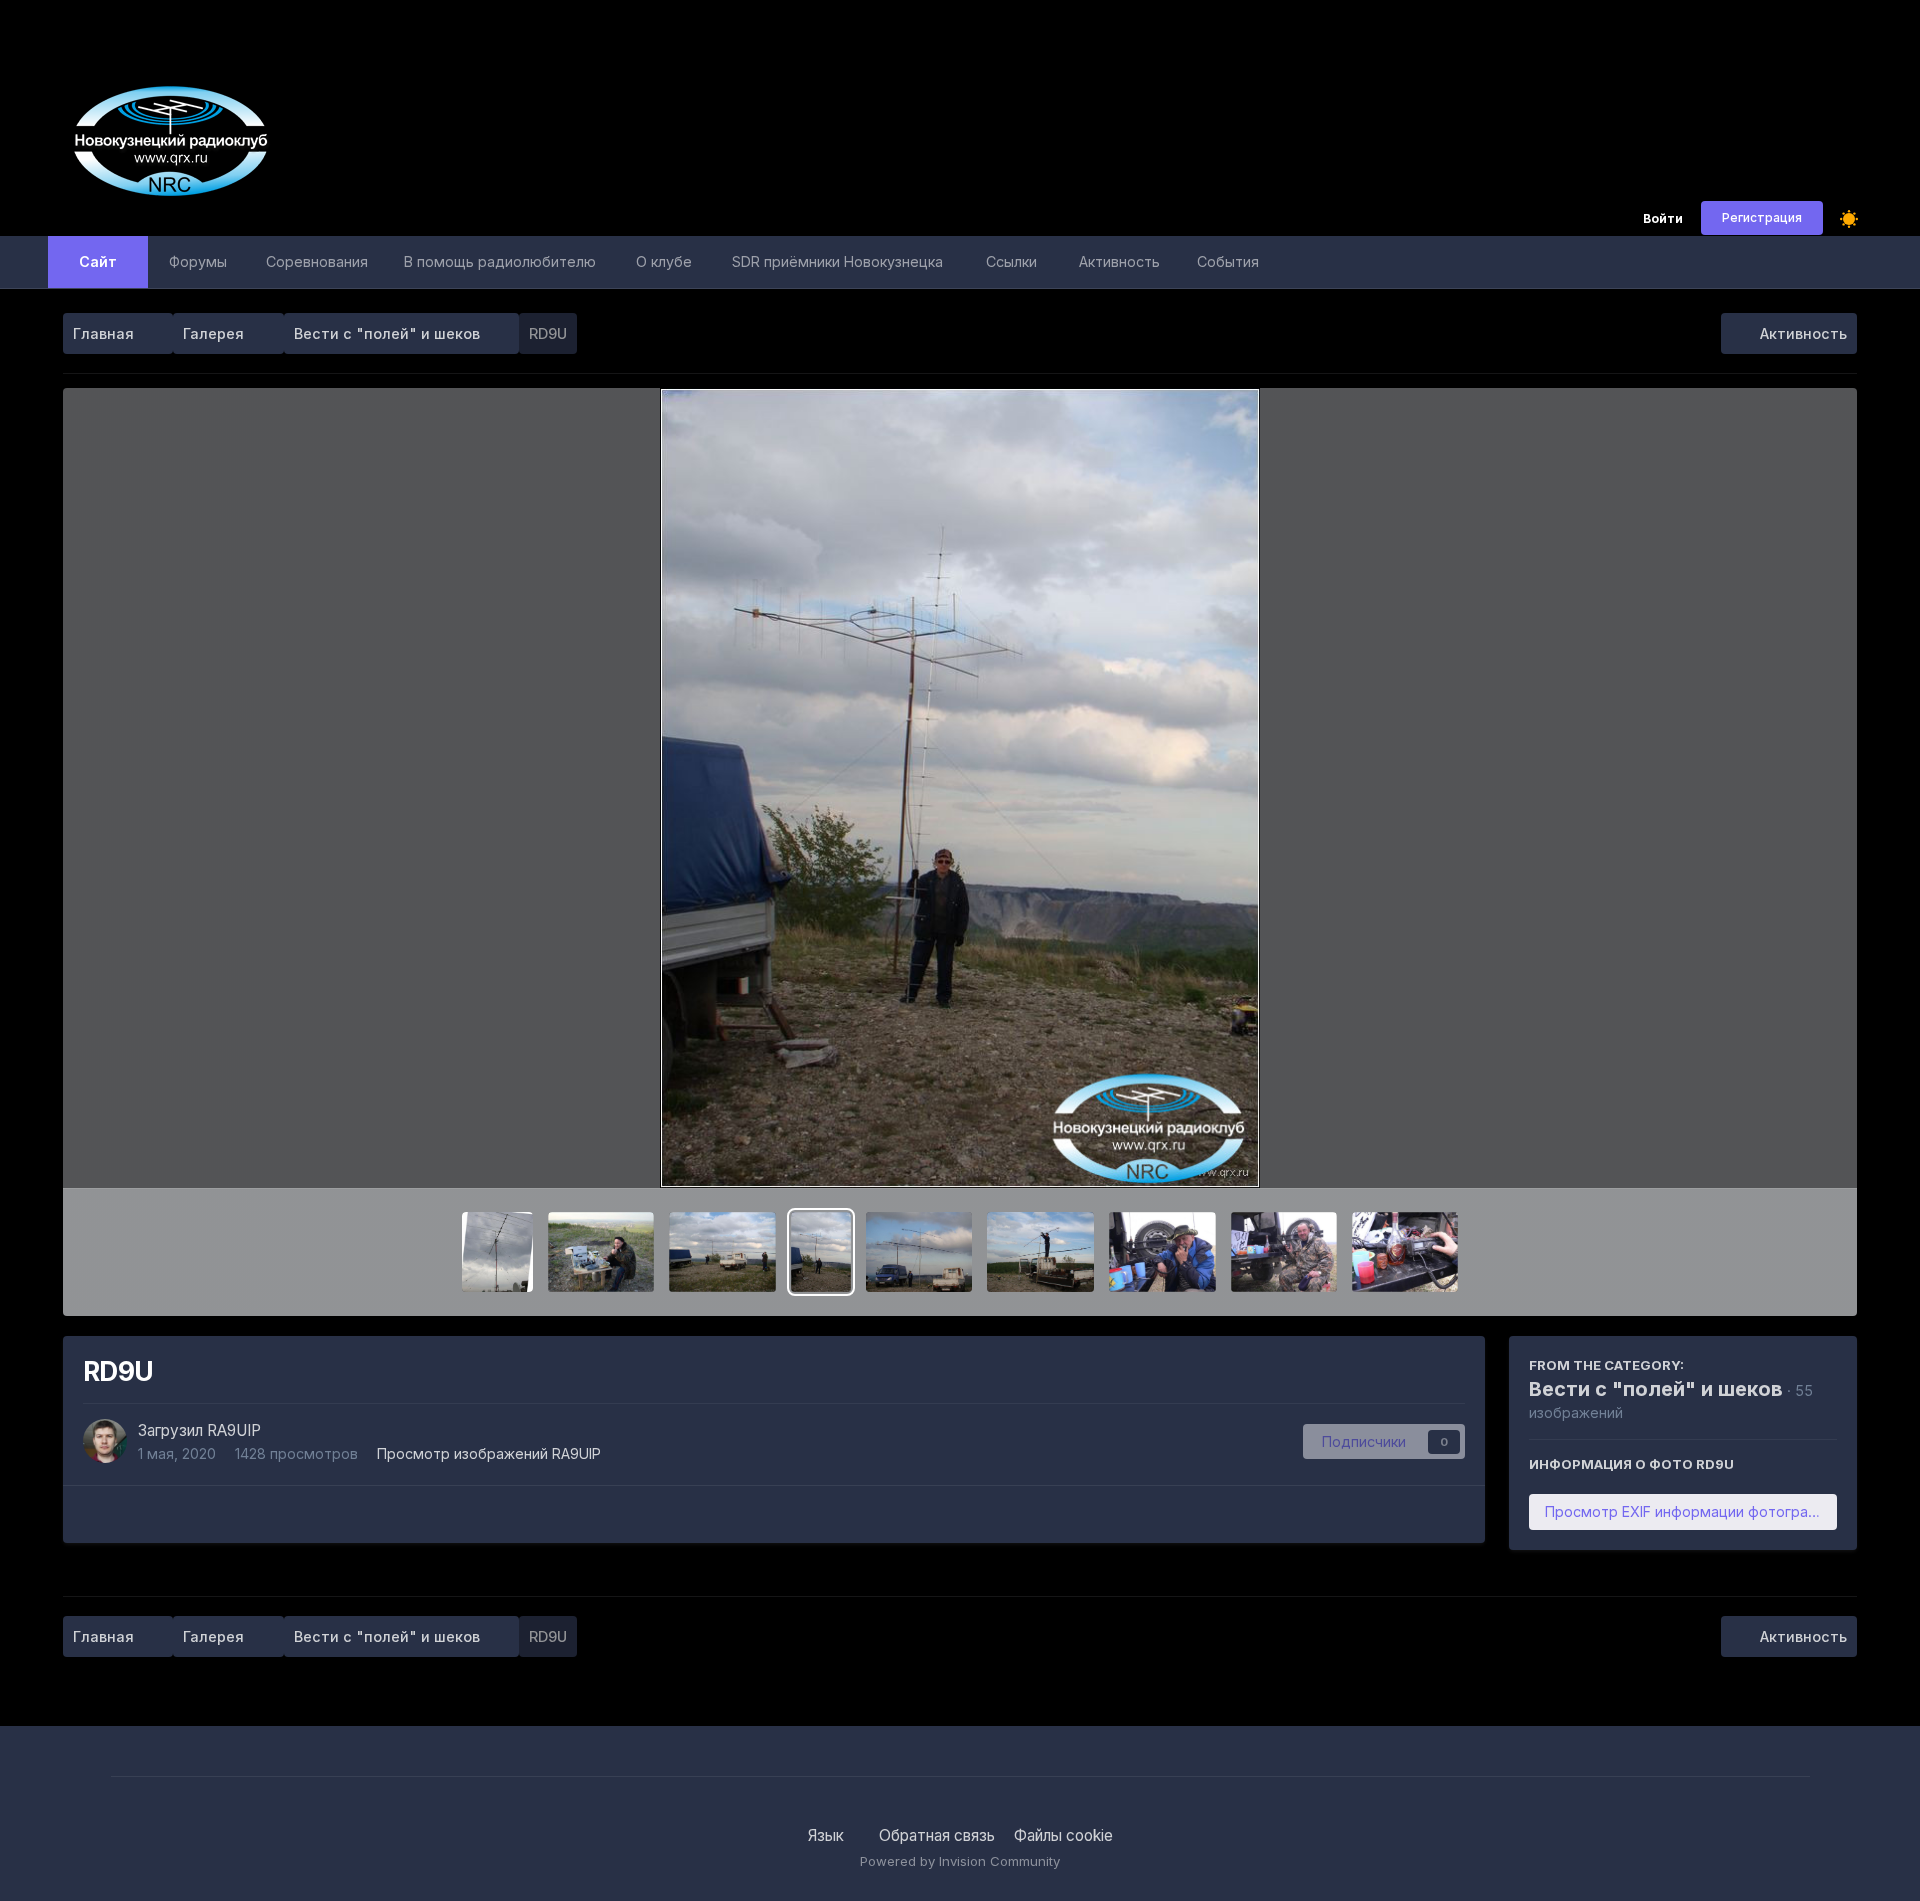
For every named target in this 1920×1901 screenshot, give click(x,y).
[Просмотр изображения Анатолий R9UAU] (601, 1252)
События (1228, 261)
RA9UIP (234, 1430)
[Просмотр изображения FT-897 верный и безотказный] (1405, 1252)
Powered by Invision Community (960, 1861)
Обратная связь (937, 1835)
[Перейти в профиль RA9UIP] (105, 1441)
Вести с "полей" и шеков (1656, 1389)
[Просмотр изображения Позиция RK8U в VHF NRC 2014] (919, 1252)
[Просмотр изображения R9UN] (1284, 1252)
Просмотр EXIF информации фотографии (1690, 1511)
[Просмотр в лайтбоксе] (960, 788)
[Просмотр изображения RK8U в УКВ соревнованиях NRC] (1040, 1252)
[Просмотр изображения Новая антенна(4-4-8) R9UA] (497, 1252)
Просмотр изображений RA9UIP (489, 1453)
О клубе (664, 261)
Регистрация (1762, 217)
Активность (1119, 261)
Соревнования (317, 261)
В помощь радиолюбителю (500, 261)
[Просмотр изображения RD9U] (821, 1252)
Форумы (198, 261)
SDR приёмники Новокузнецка (837, 261)
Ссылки (1011, 261)
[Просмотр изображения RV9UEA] (1162, 1252)
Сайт (98, 261)
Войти (1663, 219)
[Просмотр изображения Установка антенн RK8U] (722, 1252)
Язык (828, 1835)
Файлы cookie (1063, 1835)
